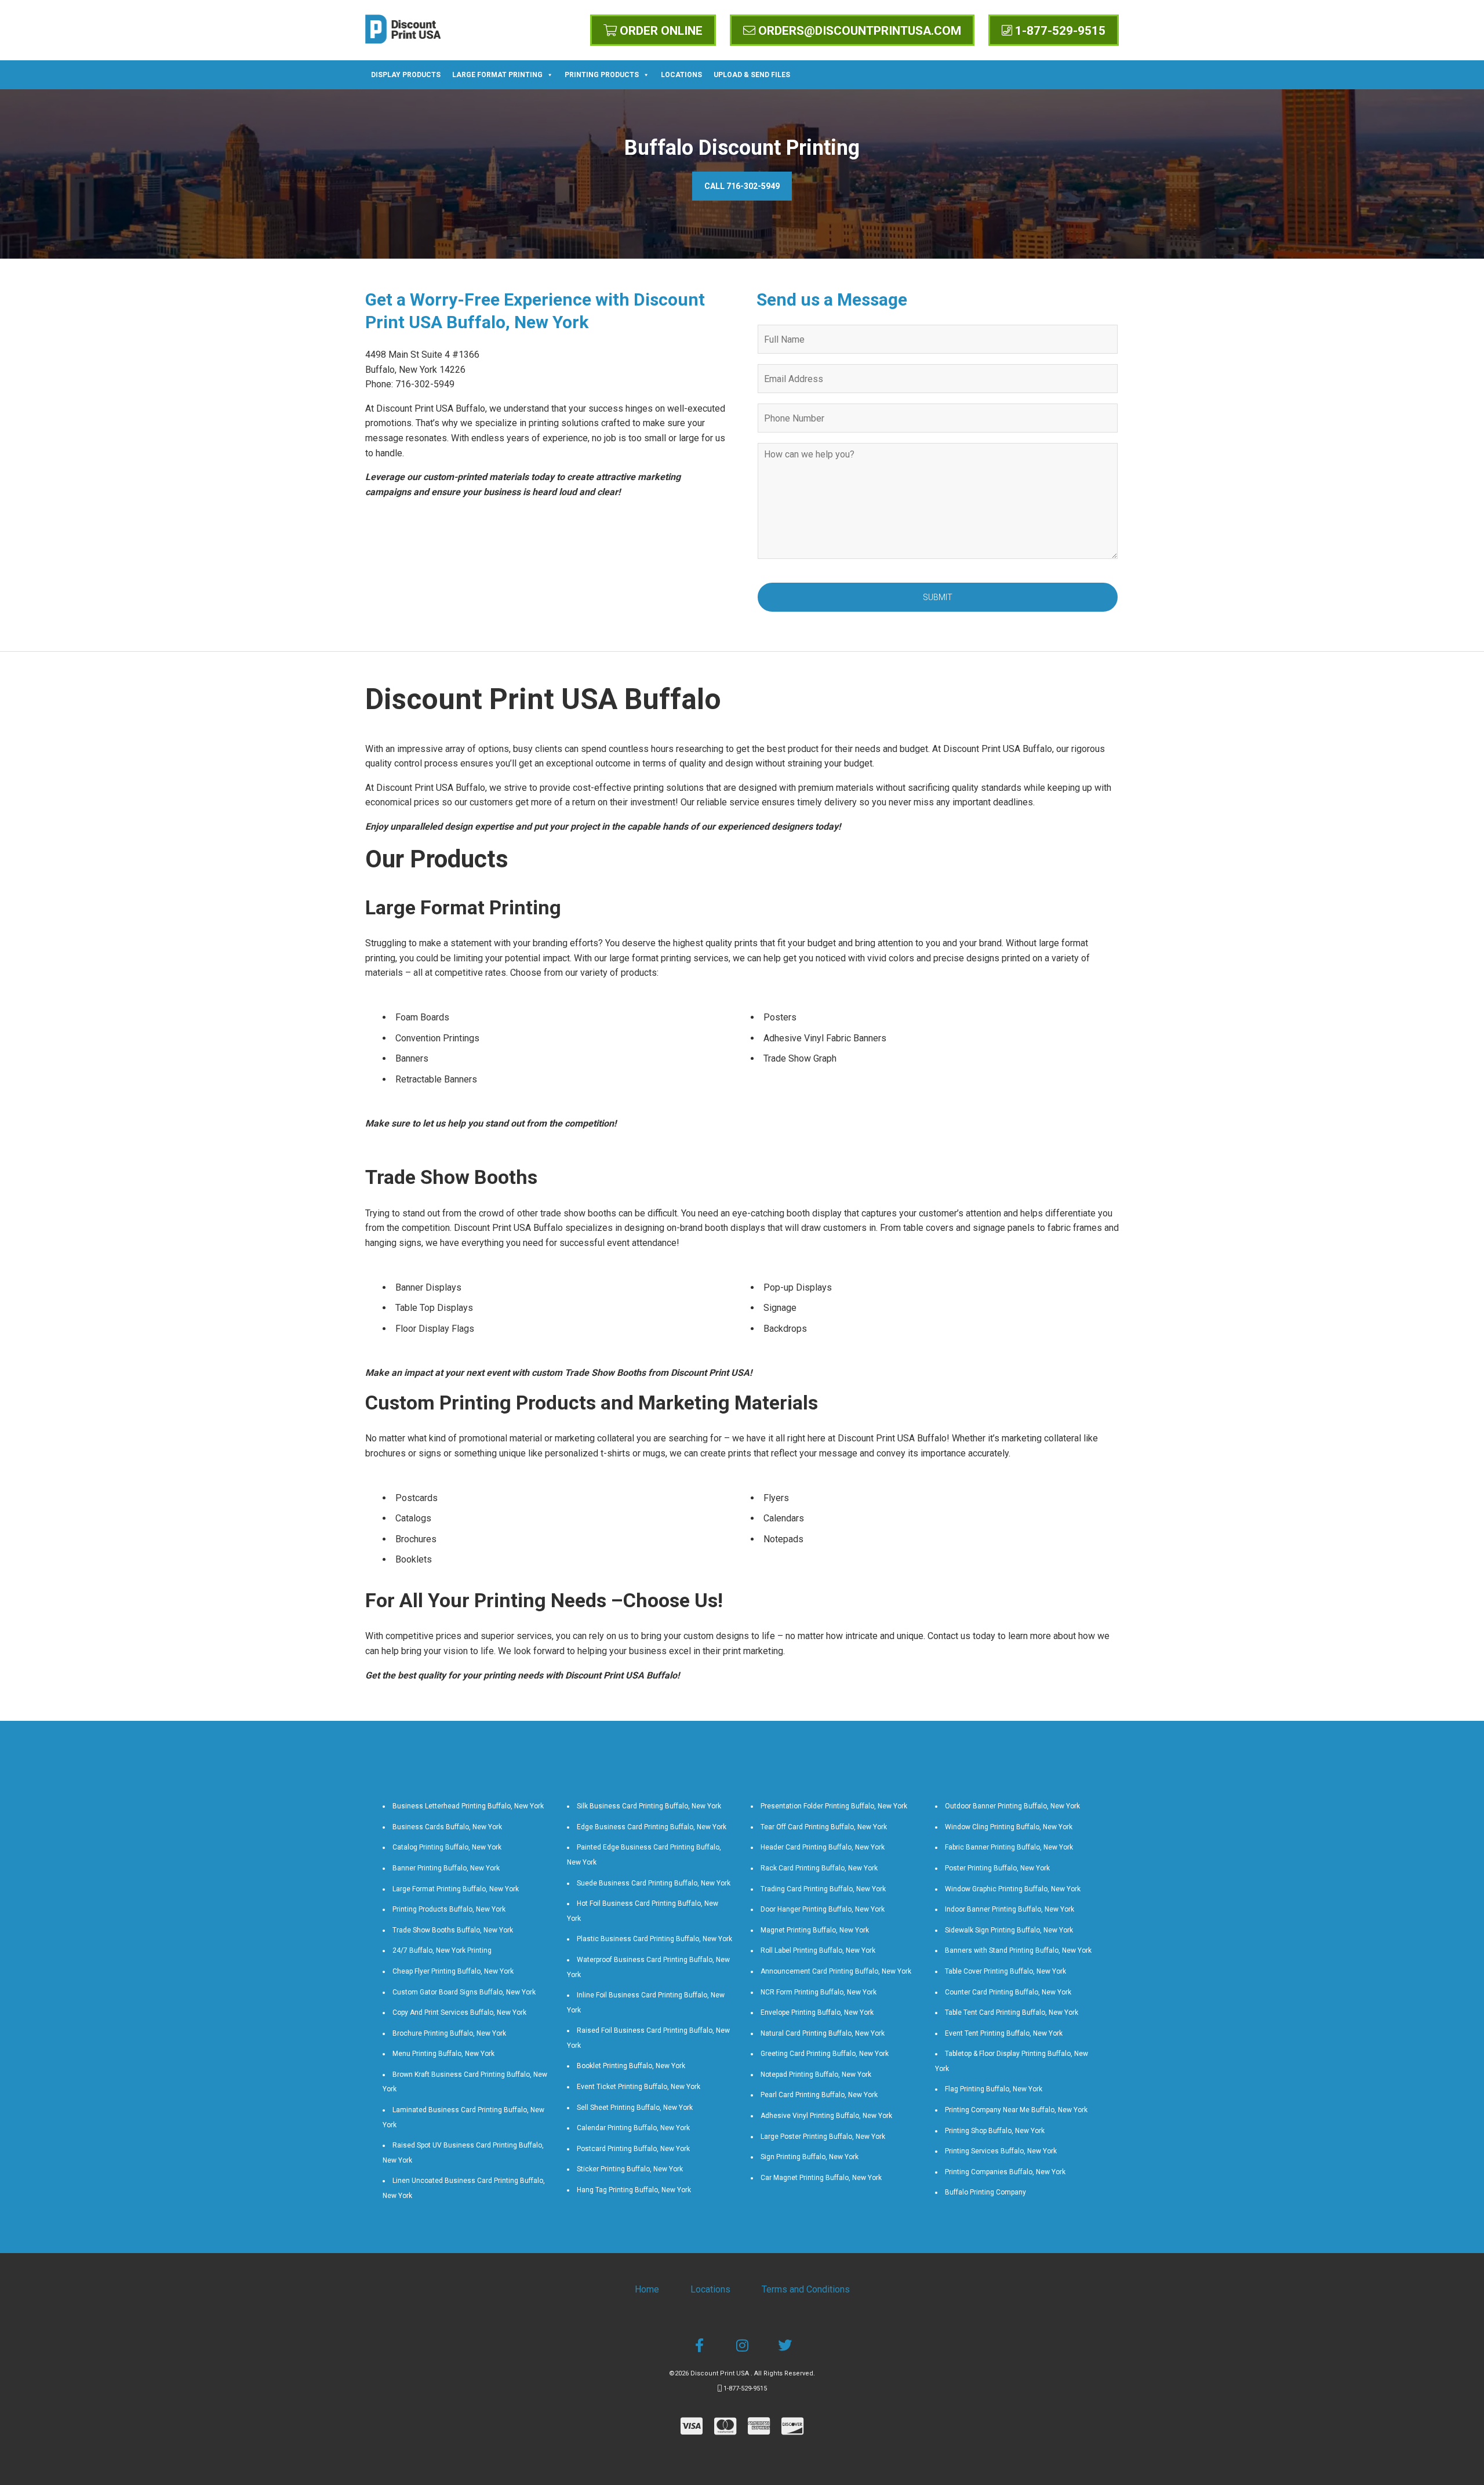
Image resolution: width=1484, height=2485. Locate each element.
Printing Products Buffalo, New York (449, 1909)
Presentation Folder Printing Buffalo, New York (834, 1806)
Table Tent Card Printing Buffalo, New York (1012, 2012)
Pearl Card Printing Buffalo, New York (819, 2095)
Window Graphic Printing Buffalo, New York (1013, 1889)
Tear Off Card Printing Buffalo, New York (824, 1827)
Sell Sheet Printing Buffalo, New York (635, 2108)
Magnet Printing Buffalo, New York (815, 1930)
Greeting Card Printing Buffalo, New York (825, 2054)
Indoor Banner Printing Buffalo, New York (1010, 1909)
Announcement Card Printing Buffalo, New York (836, 1971)
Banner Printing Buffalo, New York (446, 1868)
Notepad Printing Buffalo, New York (816, 2075)
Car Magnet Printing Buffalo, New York (821, 2178)
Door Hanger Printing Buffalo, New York (823, 1909)
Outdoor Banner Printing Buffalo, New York (1012, 1806)
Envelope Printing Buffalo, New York (817, 2012)
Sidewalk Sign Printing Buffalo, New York (1009, 1930)
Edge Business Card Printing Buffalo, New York (652, 1827)
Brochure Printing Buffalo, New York (449, 2033)
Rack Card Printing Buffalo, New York (819, 1868)
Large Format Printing (497, 75)
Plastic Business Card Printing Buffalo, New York (654, 1939)
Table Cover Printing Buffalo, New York (1005, 1971)
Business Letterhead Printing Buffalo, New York (468, 1806)
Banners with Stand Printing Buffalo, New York (1018, 1950)
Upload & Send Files (752, 75)
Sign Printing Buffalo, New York (810, 2157)
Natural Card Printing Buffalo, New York (823, 2033)
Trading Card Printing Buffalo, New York (823, 1889)
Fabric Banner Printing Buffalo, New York (1009, 1847)
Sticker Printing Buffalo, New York (630, 2169)
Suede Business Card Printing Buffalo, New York (654, 1883)
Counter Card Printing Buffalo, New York (1008, 1992)
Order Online (660, 31)
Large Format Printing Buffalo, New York (456, 1889)
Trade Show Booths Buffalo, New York (453, 1930)
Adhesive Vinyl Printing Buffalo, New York (826, 2116)
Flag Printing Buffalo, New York (994, 2089)
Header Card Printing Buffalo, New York (823, 1847)
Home (647, 2289)
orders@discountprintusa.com (858, 31)
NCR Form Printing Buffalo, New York (819, 1992)
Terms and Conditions (806, 2289)
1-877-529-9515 (1059, 31)
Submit (938, 597)
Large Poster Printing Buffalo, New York (823, 2137)
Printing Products (602, 75)
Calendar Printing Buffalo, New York (633, 2128)
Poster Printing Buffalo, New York (997, 1868)
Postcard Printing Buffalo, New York (633, 2149)
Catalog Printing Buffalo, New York (447, 1847)
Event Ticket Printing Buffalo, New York (639, 2087)
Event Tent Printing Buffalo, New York (1004, 2033)
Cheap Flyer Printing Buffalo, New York (453, 1971)
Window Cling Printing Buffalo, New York (1009, 1827)
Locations (681, 75)
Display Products (406, 75)
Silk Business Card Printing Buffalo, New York (649, 1806)
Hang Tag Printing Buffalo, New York (634, 2190)
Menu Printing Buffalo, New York (443, 2054)
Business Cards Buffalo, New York (447, 1827)
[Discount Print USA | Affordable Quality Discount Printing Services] (403, 29)
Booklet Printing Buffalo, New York (631, 2066)
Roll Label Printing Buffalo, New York (818, 1950)
